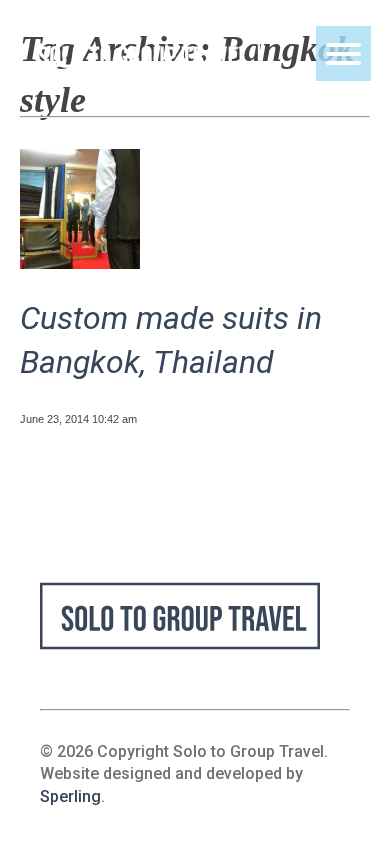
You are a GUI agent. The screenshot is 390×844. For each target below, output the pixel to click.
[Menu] (343, 53)
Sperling (70, 796)
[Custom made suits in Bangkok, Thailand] (80, 261)
